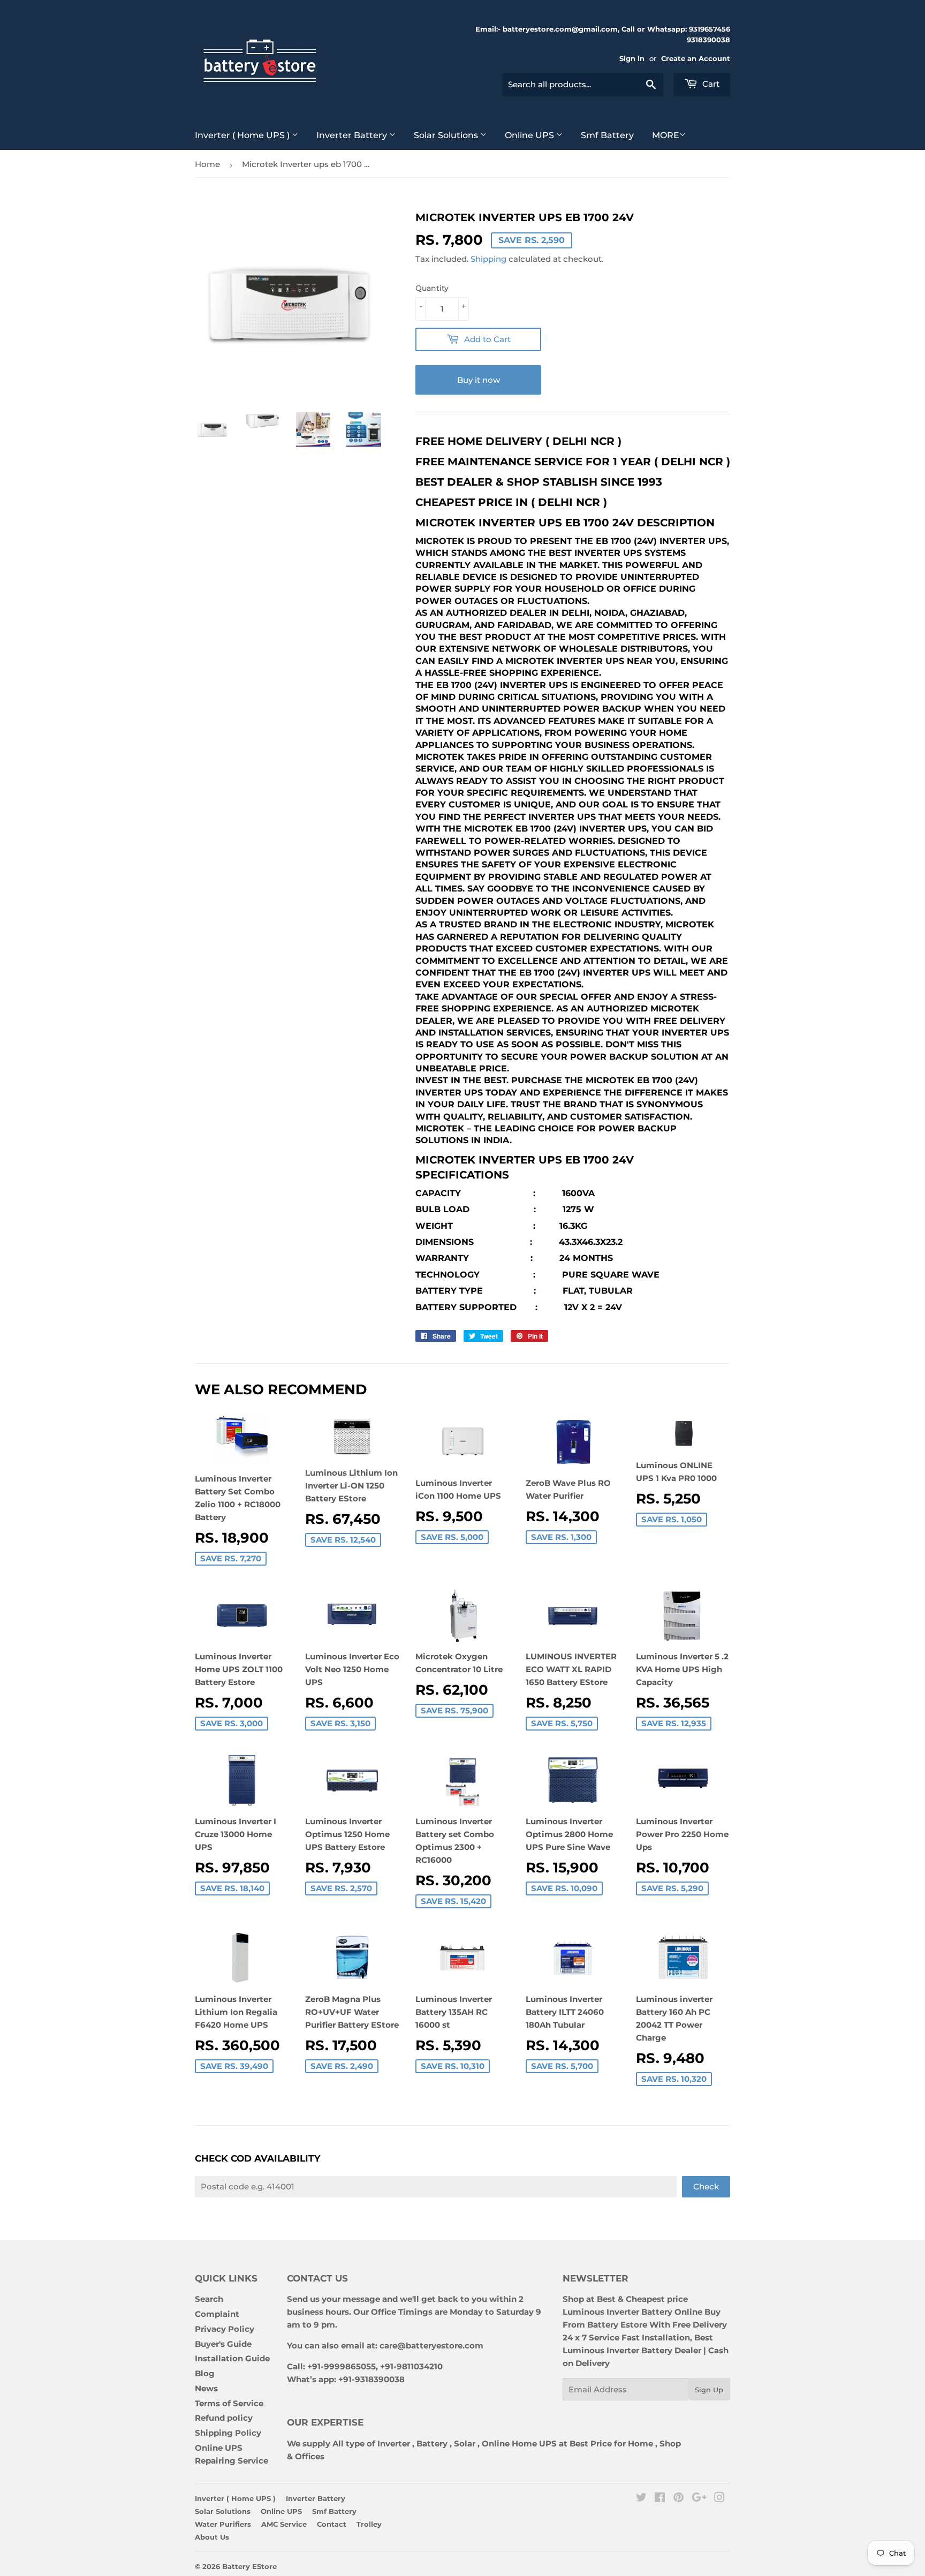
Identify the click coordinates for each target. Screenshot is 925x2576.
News (206, 2388)
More (666, 135)
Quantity (432, 288)
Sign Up (709, 2390)
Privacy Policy (225, 2329)
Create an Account (696, 59)
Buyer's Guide (223, 2344)
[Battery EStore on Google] (699, 2499)
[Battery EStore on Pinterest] (678, 2499)
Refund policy (224, 2418)
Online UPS (530, 135)
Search (209, 2299)
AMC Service (284, 2524)
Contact (332, 2524)
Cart (710, 84)
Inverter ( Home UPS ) (243, 135)
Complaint (217, 2314)
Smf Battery (607, 135)
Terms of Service (229, 2403)
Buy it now (479, 380)
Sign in (632, 59)
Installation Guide (232, 2358)
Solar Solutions (447, 135)
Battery (432, 2443)
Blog (205, 2373)
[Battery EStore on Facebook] (660, 2499)
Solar (466, 2443)
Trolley (369, 2524)
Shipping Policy (228, 2433)
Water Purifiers (223, 2524)
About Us (212, 2537)
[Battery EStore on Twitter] (641, 2499)
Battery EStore (249, 2566)
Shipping (488, 259)
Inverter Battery (353, 135)
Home (207, 164)
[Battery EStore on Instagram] (719, 2499)
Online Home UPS (519, 2443)
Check (706, 2186)
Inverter (394, 2443)
